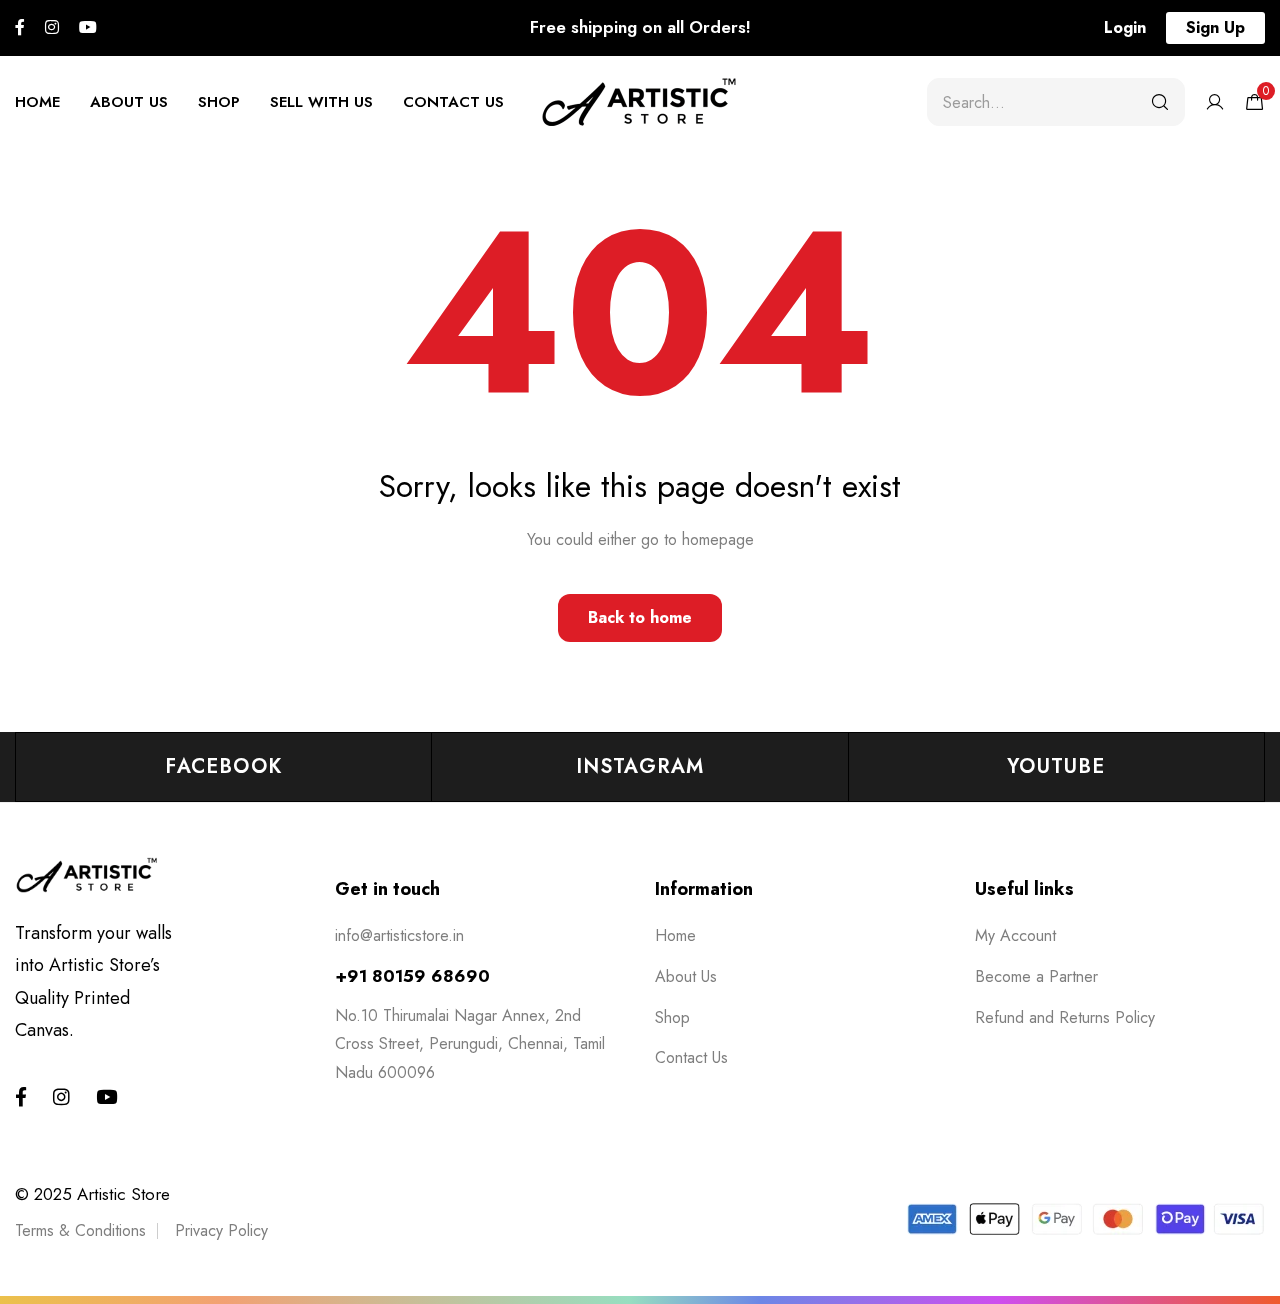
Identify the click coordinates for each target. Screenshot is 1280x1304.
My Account (1015, 935)
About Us (129, 102)
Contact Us (453, 102)
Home (37, 102)
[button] (1125, 28)
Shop (219, 102)
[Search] (1160, 102)
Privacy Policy (221, 1230)
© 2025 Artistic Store (92, 1194)
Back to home (640, 617)
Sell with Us (321, 102)
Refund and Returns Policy (1065, 1017)
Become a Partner (1036, 976)
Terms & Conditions (80, 1230)
